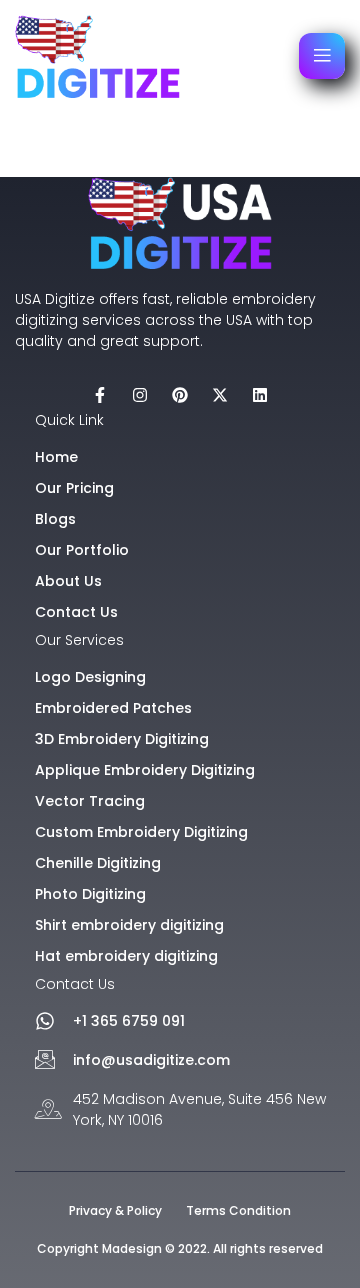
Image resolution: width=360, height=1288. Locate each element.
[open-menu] (322, 56)
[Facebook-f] (100, 395)
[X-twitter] (220, 395)
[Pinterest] (180, 395)
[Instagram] (140, 395)
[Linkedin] (260, 395)
